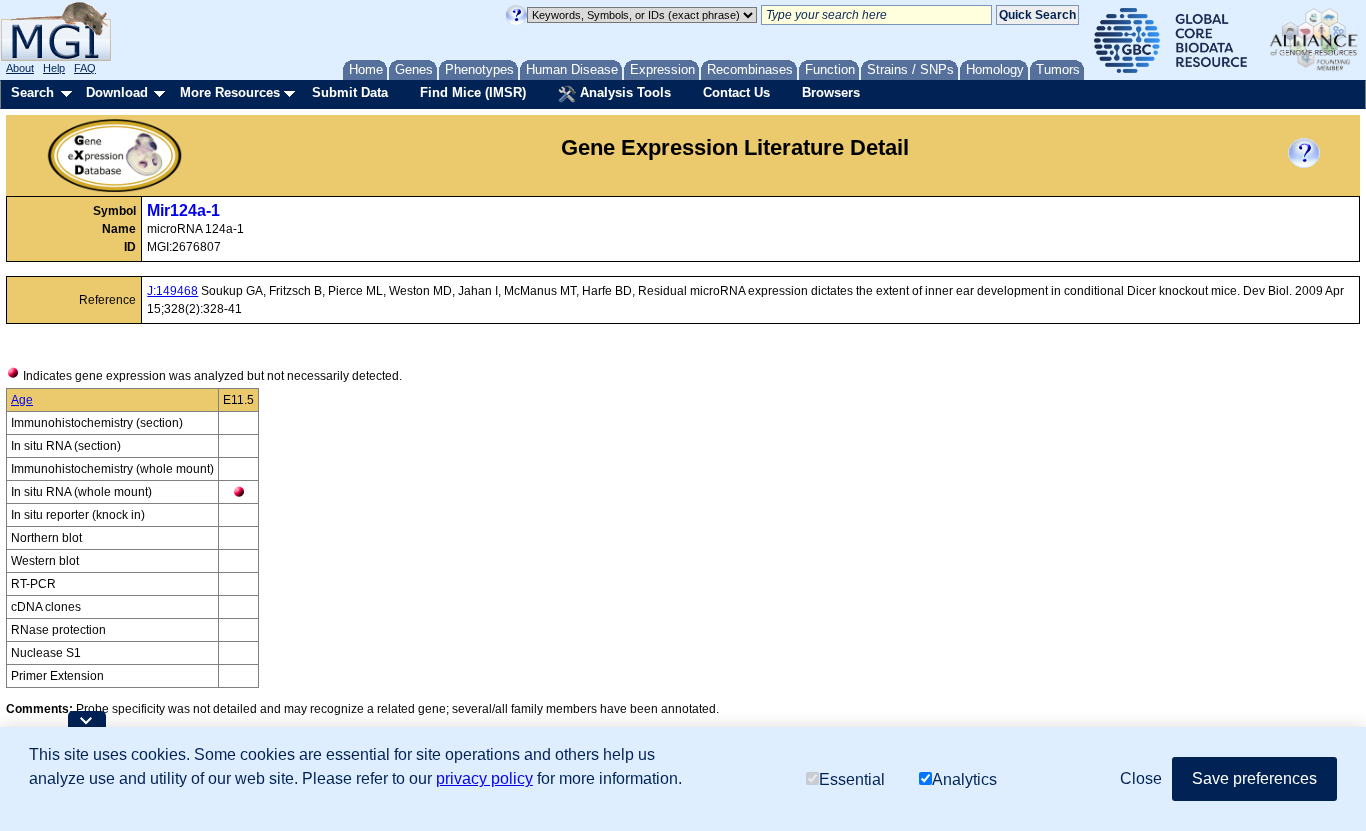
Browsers (831, 92)
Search (32, 92)
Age (22, 400)
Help (54, 68)
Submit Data (350, 92)
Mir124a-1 (183, 210)
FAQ (85, 68)
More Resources (230, 92)
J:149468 (172, 291)
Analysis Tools (623, 92)
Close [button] (1141, 778)
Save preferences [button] (1254, 778)
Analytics (964, 778)
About (20, 68)
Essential (852, 778)
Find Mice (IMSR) (473, 92)
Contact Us (736, 92)
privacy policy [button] (484, 778)
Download (117, 92)
